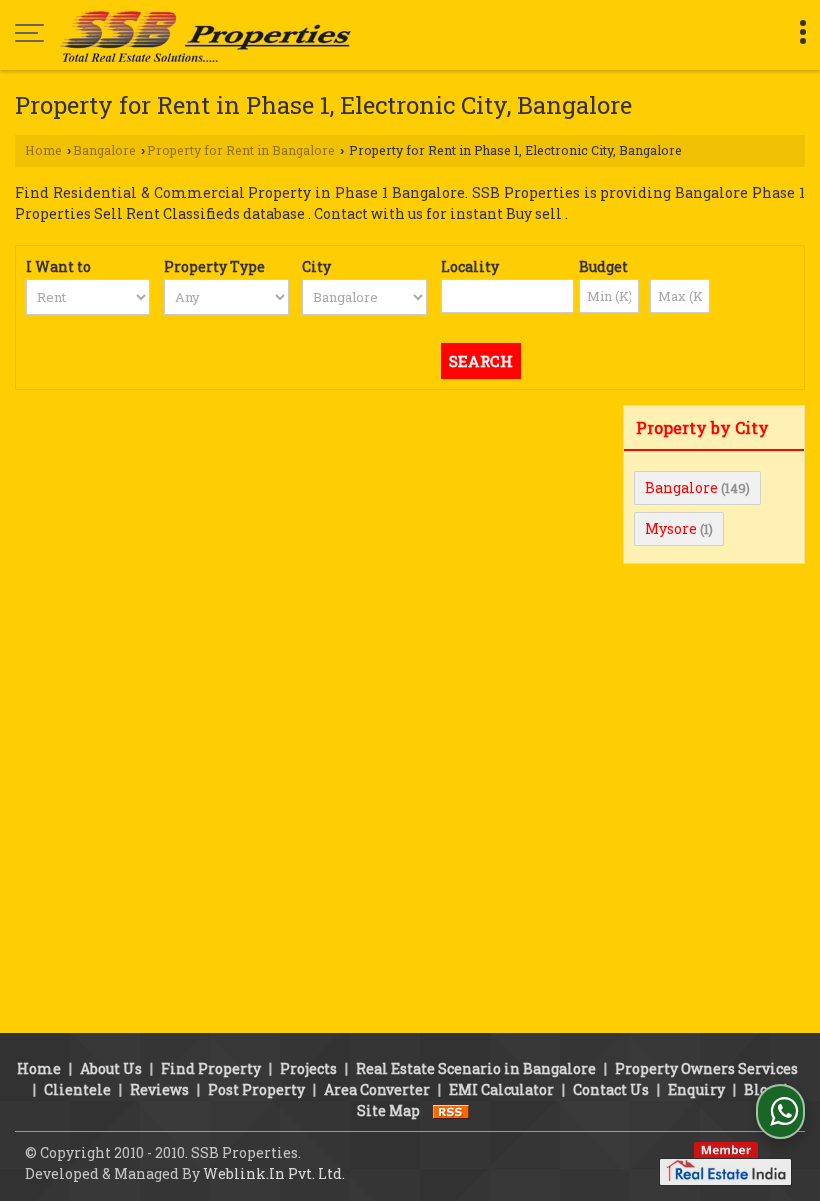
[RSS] (451, 1110)
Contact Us (611, 1089)
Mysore (671, 528)
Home (43, 150)
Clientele (77, 1089)
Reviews (159, 1089)
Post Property (256, 1089)
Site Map (388, 1110)
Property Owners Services (706, 1068)
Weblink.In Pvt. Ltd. (274, 1173)
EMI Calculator (501, 1089)
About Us (111, 1068)
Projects (308, 1068)
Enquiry (696, 1089)
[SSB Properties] (205, 35)
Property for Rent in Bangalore (241, 150)
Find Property (211, 1068)
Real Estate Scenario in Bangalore (476, 1068)
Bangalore (104, 150)
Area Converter (377, 1089)
